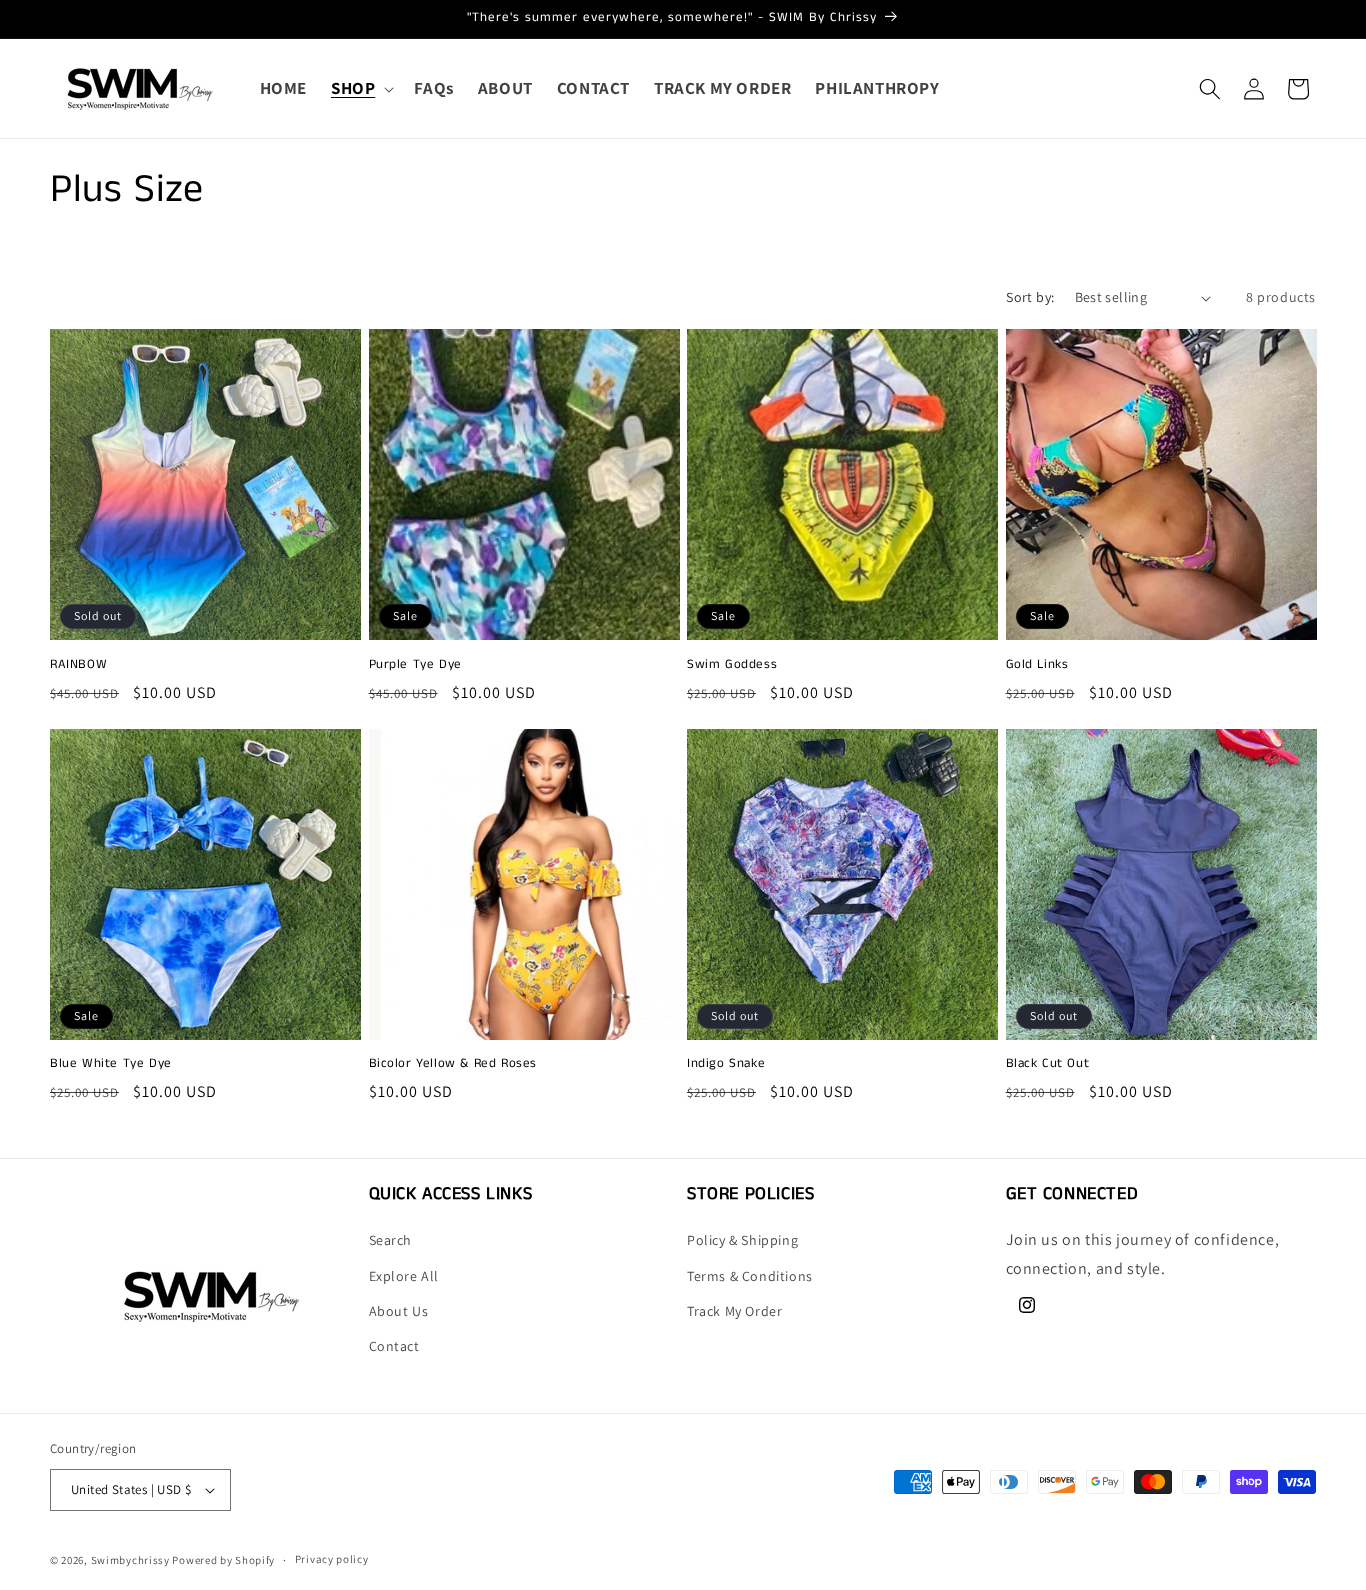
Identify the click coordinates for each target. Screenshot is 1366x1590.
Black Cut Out (1048, 1065)
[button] (360, 88)
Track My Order (734, 1311)
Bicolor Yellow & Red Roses (453, 1065)
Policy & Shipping (742, 1241)
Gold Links (1037, 665)
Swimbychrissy (130, 1560)
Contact (394, 1346)
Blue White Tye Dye (111, 1065)
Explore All (404, 1276)
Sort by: (1030, 297)
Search (391, 1241)
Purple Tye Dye (415, 665)
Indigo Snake (726, 1065)
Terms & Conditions (750, 1276)
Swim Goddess (732, 665)
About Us (399, 1311)
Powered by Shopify (223, 1560)
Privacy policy (332, 1559)
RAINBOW (78, 665)
